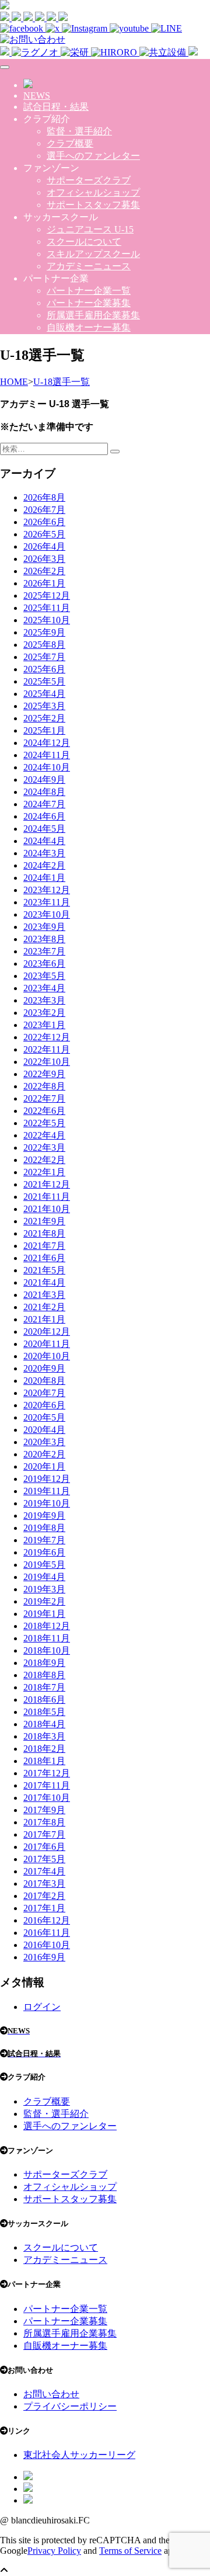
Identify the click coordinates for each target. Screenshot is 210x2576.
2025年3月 (44, 706)
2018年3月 (44, 1736)
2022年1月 (44, 1172)
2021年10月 (47, 1209)
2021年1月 (44, 1319)
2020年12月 (47, 1332)
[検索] (115, 452)
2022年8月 (44, 1086)
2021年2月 (44, 1307)
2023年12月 (47, 890)
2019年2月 (44, 1601)
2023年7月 (44, 951)
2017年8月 (44, 1822)
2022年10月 (47, 1062)
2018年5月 (44, 1712)
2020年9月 (44, 1368)
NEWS (37, 96)
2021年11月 (47, 1197)
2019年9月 (44, 1516)
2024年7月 (44, 804)
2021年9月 (44, 1221)
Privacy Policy (54, 2551)
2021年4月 (44, 1282)
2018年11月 (47, 1638)
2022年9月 (44, 1074)
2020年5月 (44, 1417)
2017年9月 (44, 1810)
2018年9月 (44, 1663)
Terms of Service (130, 2551)
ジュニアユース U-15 (90, 229)
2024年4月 (44, 841)
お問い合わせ (51, 2394)
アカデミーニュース (89, 266)
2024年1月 (44, 878)
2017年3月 (44, 1884)
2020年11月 (47, 1344)
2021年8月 (44, 1233)
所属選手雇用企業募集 (93, 315)
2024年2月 (44, 865)
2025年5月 (44, 681)
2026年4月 (44, 546)
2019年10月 (47, 1503)
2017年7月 (44, 1834)
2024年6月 (44, 816)
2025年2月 (44, 718)
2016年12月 (47, 1920)
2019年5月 (44, 1565)
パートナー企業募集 (89, 303)
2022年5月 (44, 1123)
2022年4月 (44, 1135)
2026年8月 (44, 497)
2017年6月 (44, 1847)
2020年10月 (47, 1356)
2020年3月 (44, 1442)
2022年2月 (44, 1160)
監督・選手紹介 (79, 131)
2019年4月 (44, 1577)
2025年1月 (44, 730)
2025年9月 (44, 632)
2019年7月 (44, 1540)
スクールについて (84, 242)
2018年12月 (47, 1626)
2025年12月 (47, 596)
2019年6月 (44, 1552)
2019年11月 (47, 1491)
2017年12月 (47, 1773)
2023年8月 (44, 939)
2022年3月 (44, 1148)
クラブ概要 (70, 143)
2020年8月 (44, 1381)
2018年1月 (44, 1761)
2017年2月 (44, 1896)
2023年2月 (44, 1013)
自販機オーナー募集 (89, 327)
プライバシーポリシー (70, 2406)
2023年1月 (44, 1025)
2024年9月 (44, 780)
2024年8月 (44, 792)
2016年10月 (47, 1945)
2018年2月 (44, 1749)
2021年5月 (44, 1270)
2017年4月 (44, 1871)
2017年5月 (44, 1859)
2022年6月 (44, 1111)
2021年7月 (44, 1246)
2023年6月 (44, 964)
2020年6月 (44, 1405)
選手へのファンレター (93, 156)
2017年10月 (47, 1798)
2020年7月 (44, 1393)
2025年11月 (47, 608)
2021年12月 (47, 1184)
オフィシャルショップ (93, 192)
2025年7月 (44, 657)
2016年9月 (44, 1957)
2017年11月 (47, 1785)
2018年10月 (47, 1650)
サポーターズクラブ (89, 180)
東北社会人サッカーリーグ (79, 2455)
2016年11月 (47, 1933)
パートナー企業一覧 (89, 291)
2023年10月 (47, 914)
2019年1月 (44, 1614)
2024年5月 (44, 829)
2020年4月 (44, 1430)
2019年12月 (47, 1479)
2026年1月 (44, 583)
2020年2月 (44, 1454)
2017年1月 (44, 1908)
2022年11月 (47, 1049)
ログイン (42, 2007)
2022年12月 (47, 1037)
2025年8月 (44, 645)
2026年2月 (44, 571)
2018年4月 (44, 1724)
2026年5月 (44, 534)
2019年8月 (44, 1528)
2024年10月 (47, 767)
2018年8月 (44, 1675)
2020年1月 (44, 1466)
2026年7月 (44, 510)
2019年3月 (44, 1589)
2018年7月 (44, 1687)
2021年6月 (44, 1258)
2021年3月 (44, 1295)
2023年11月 (47, 902)
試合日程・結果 (56, 107)
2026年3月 (44, 559)
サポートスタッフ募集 (93, 205)
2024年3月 (44, 853)
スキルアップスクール (93, 254)
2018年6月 (44, 1700)
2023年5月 (44, 976)
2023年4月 (44, 988)
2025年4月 (44, 694)
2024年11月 (47, 755)
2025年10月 (47, 620)
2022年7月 (44, 1098)
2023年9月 (44, 927)
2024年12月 (47, 743)
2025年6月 (44, 669)
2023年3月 (44, 1000)
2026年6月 (44, 522)
